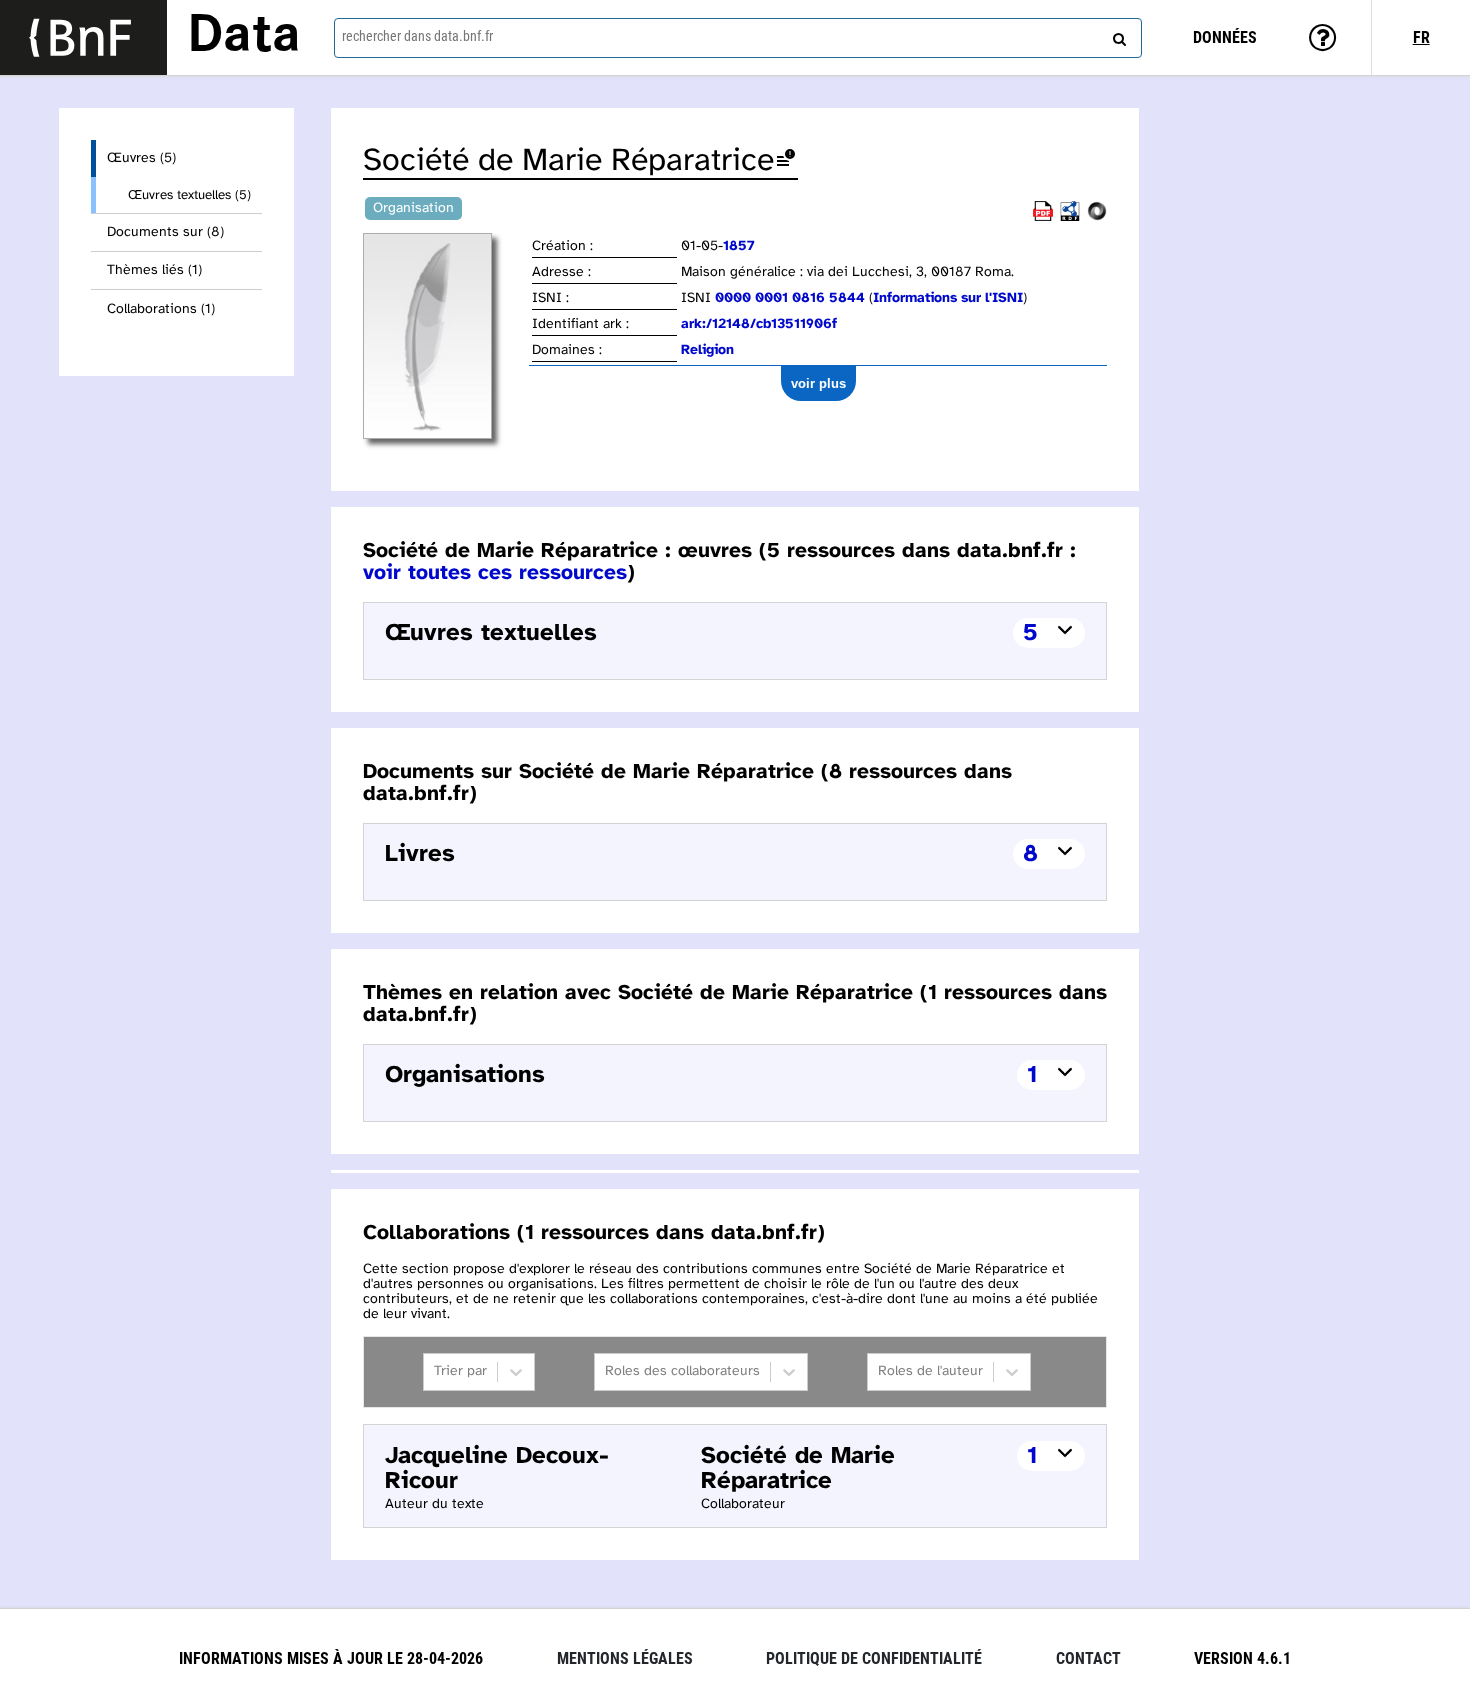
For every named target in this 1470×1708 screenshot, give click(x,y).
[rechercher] (1117, 35)
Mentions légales (625, 1658)
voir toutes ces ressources (495, 573)
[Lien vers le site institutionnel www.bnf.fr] (83, 37)
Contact (1088, 1658)
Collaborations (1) (161, 309)
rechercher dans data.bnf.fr (417, 36)
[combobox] (738, 38)
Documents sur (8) (165, 232)
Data (244, 37)
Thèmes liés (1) (154, 270)
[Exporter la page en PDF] (1043, 217)
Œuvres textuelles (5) (189, 195)
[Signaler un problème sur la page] (786, 161)
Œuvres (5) (141, 158)
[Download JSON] (1097, 217)
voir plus (818, 383)
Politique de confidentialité (874, 1658)
